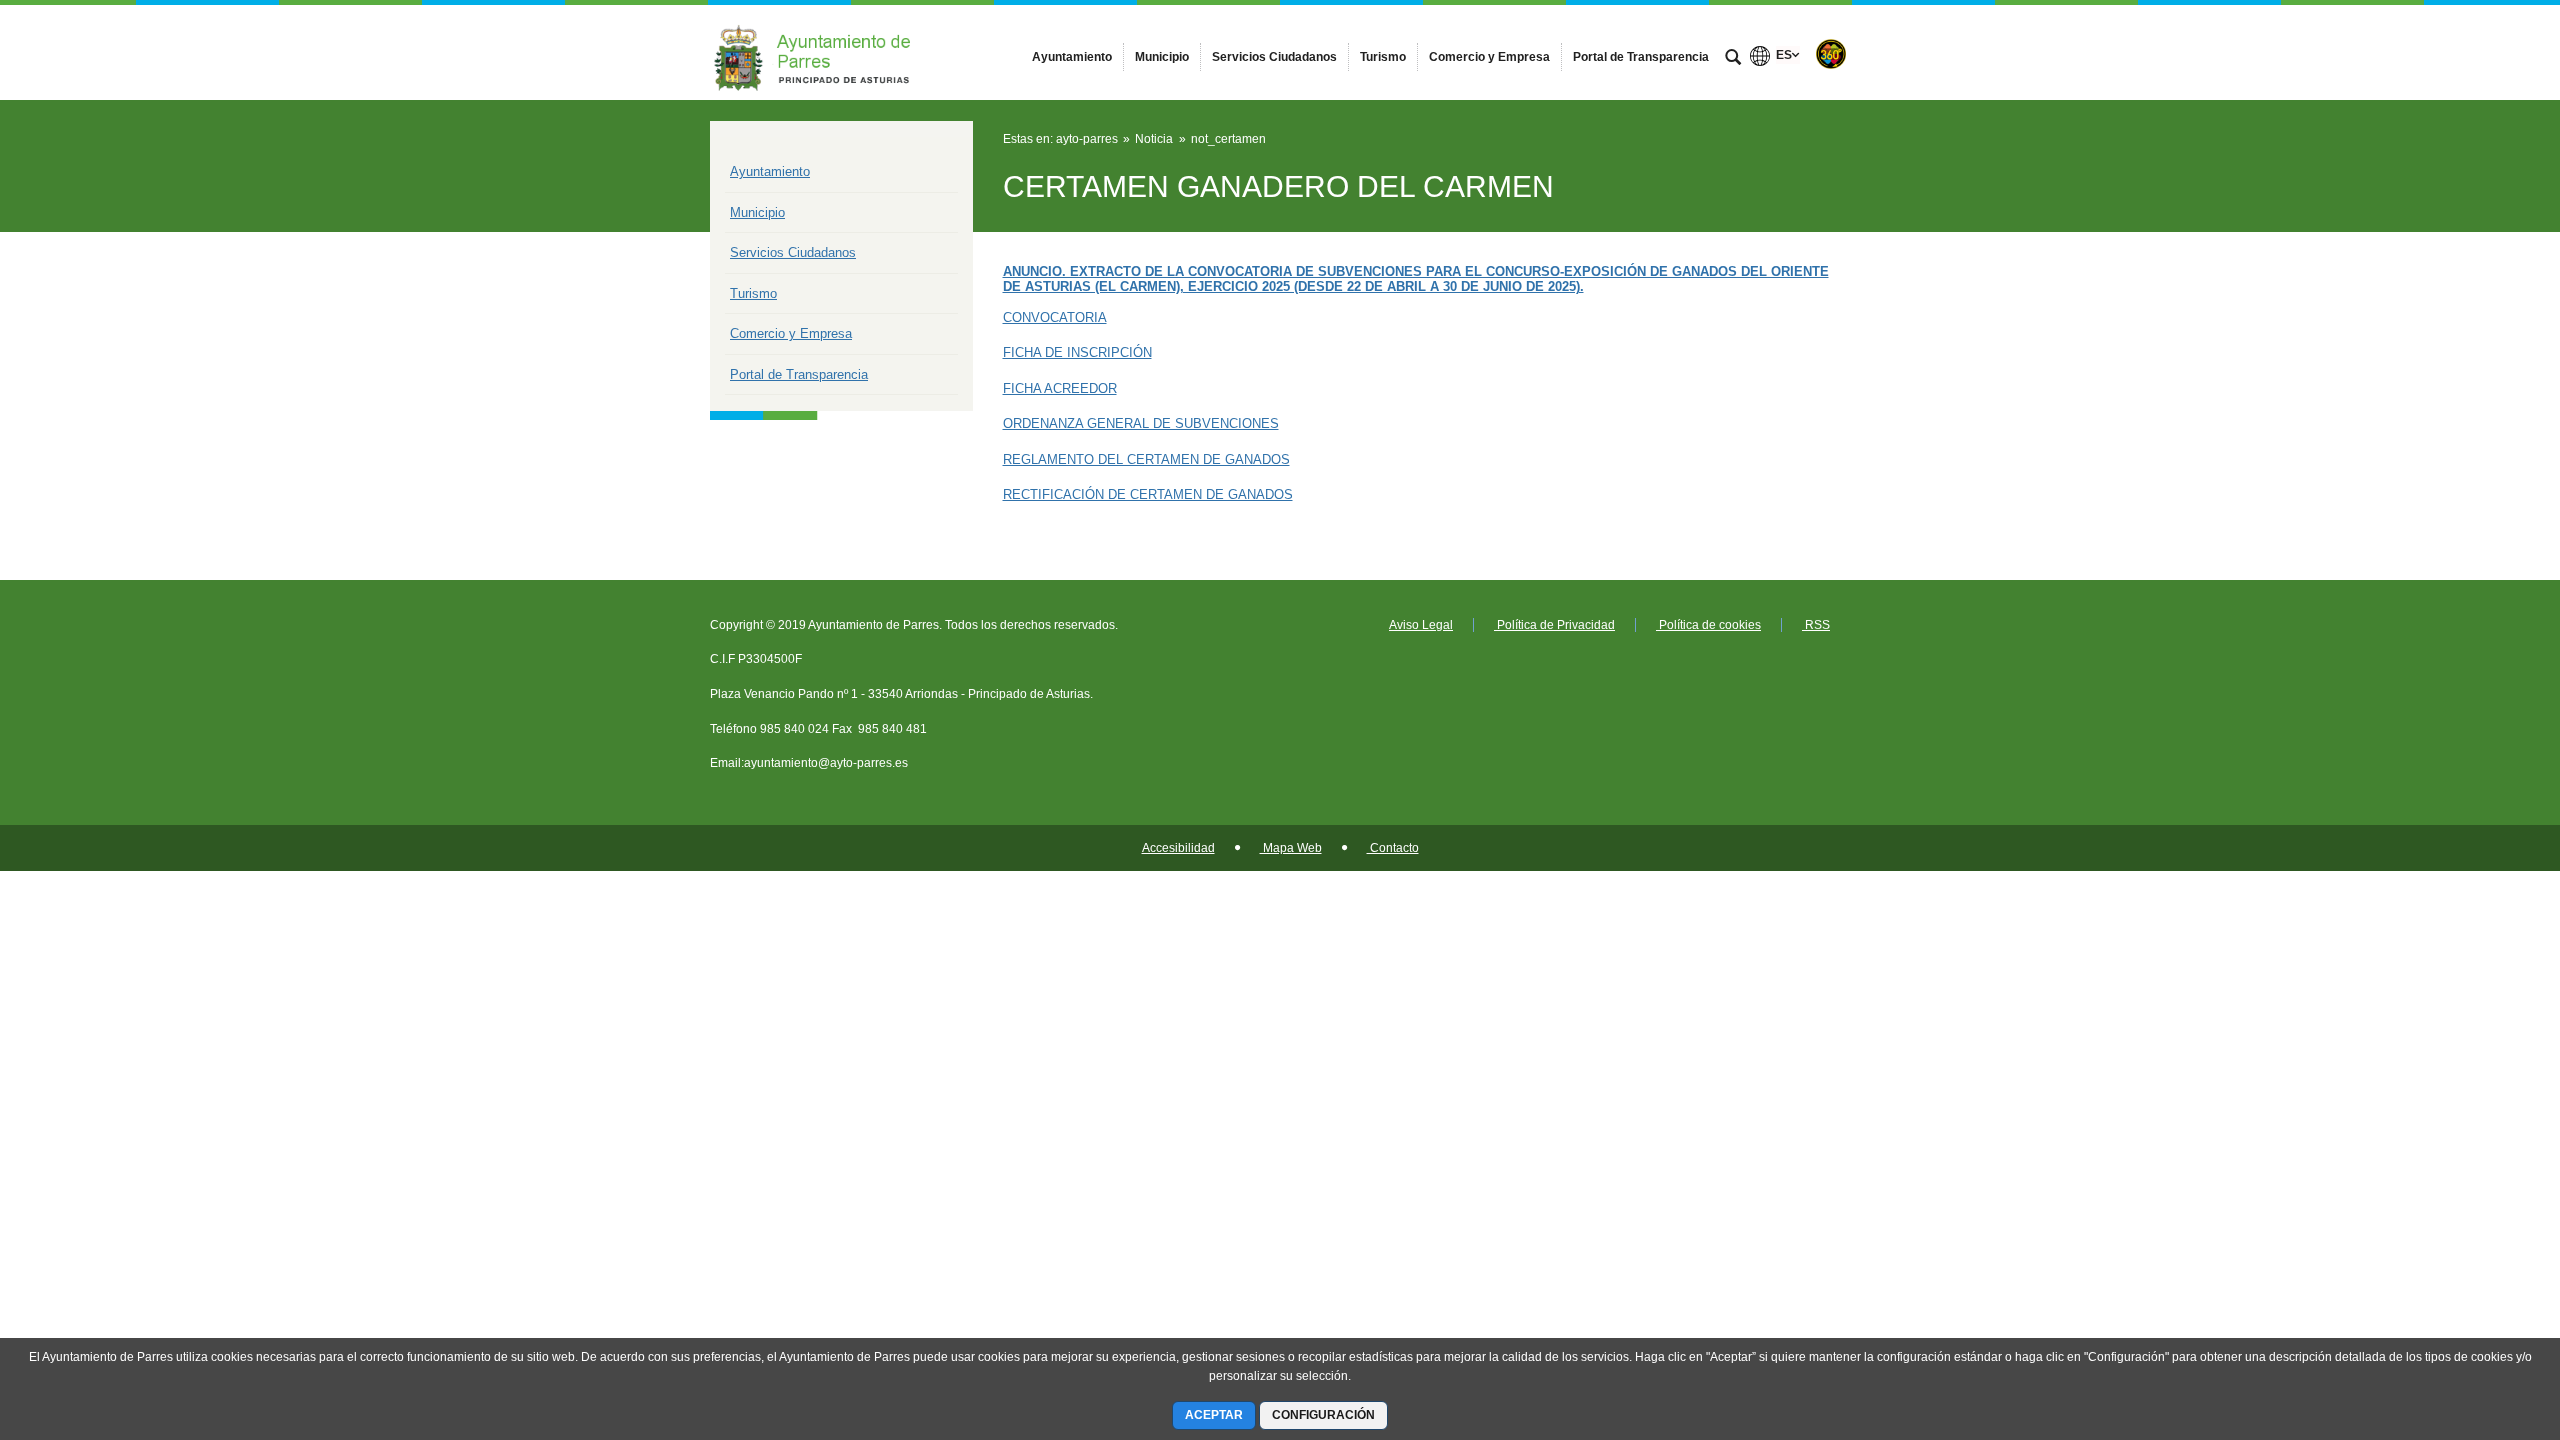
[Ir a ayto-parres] (820, 52)
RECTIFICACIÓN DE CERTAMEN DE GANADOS (1148, 494)
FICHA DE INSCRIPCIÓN (1077, 352)
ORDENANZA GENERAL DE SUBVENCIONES (1141, 423)
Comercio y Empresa (791, 333)
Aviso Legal (1421, 625)
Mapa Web (1291, 848)
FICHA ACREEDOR (1060, 388)
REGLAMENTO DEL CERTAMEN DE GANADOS (1146, 459)
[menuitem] (1072, 57)
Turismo (753, 293)
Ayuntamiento (770, 171)
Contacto (1393, 848)
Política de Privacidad (1554, 625)
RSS (1816, 625)
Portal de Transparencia (799, 374)
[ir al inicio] (2480, 1320)
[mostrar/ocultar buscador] (1733, 59)
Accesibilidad (1178, 848)
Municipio (757, 212)
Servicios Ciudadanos (793, 252)
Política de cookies (1708, 625)
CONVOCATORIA (1055, 317)
